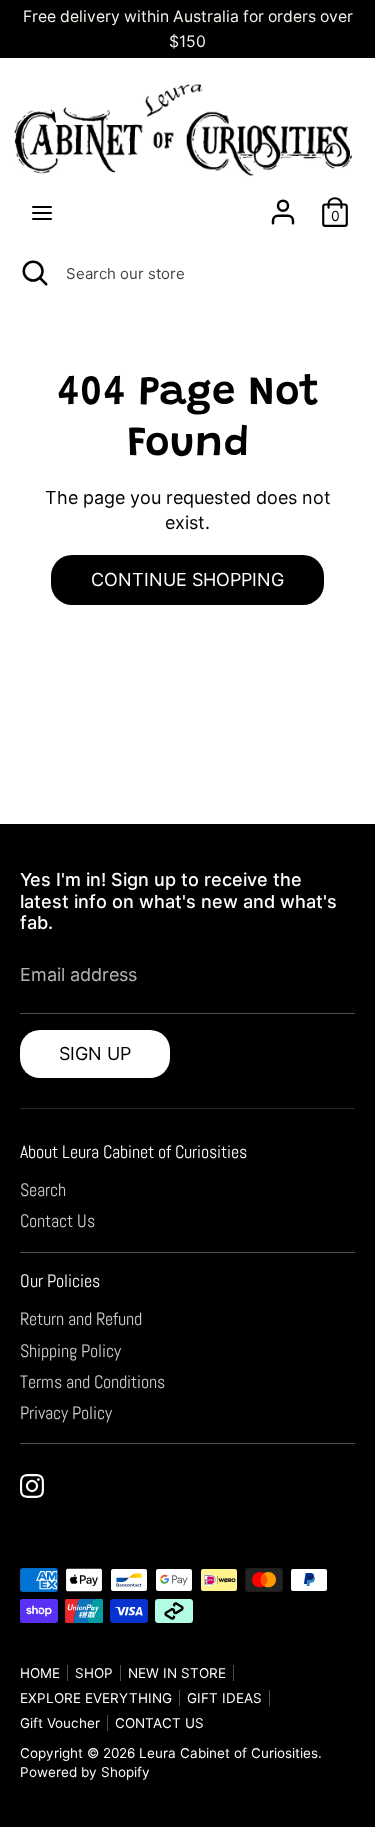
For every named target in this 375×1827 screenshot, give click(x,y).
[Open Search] (33, 273)
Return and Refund (81, 1318)
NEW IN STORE (177, 1673)
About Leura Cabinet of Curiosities (133, 1151)
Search (43, 1189)
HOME (40, 1673)
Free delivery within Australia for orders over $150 (188, 29)
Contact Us (57, 1220)
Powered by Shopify (85, 1772)
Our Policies (60, 1280)
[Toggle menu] (42, 212)
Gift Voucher (60, 1723)
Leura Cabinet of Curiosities (228, 1753)
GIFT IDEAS (224, 1698)
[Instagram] (32, 1486)
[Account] (283, 204)
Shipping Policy (70, 1350)
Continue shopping (187, 579)
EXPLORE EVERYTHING (96, 1698)
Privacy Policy (66, 1412)
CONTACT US (159, 1723)
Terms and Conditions (92, 1381)
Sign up (95, 1053)
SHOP (94, 1673)
